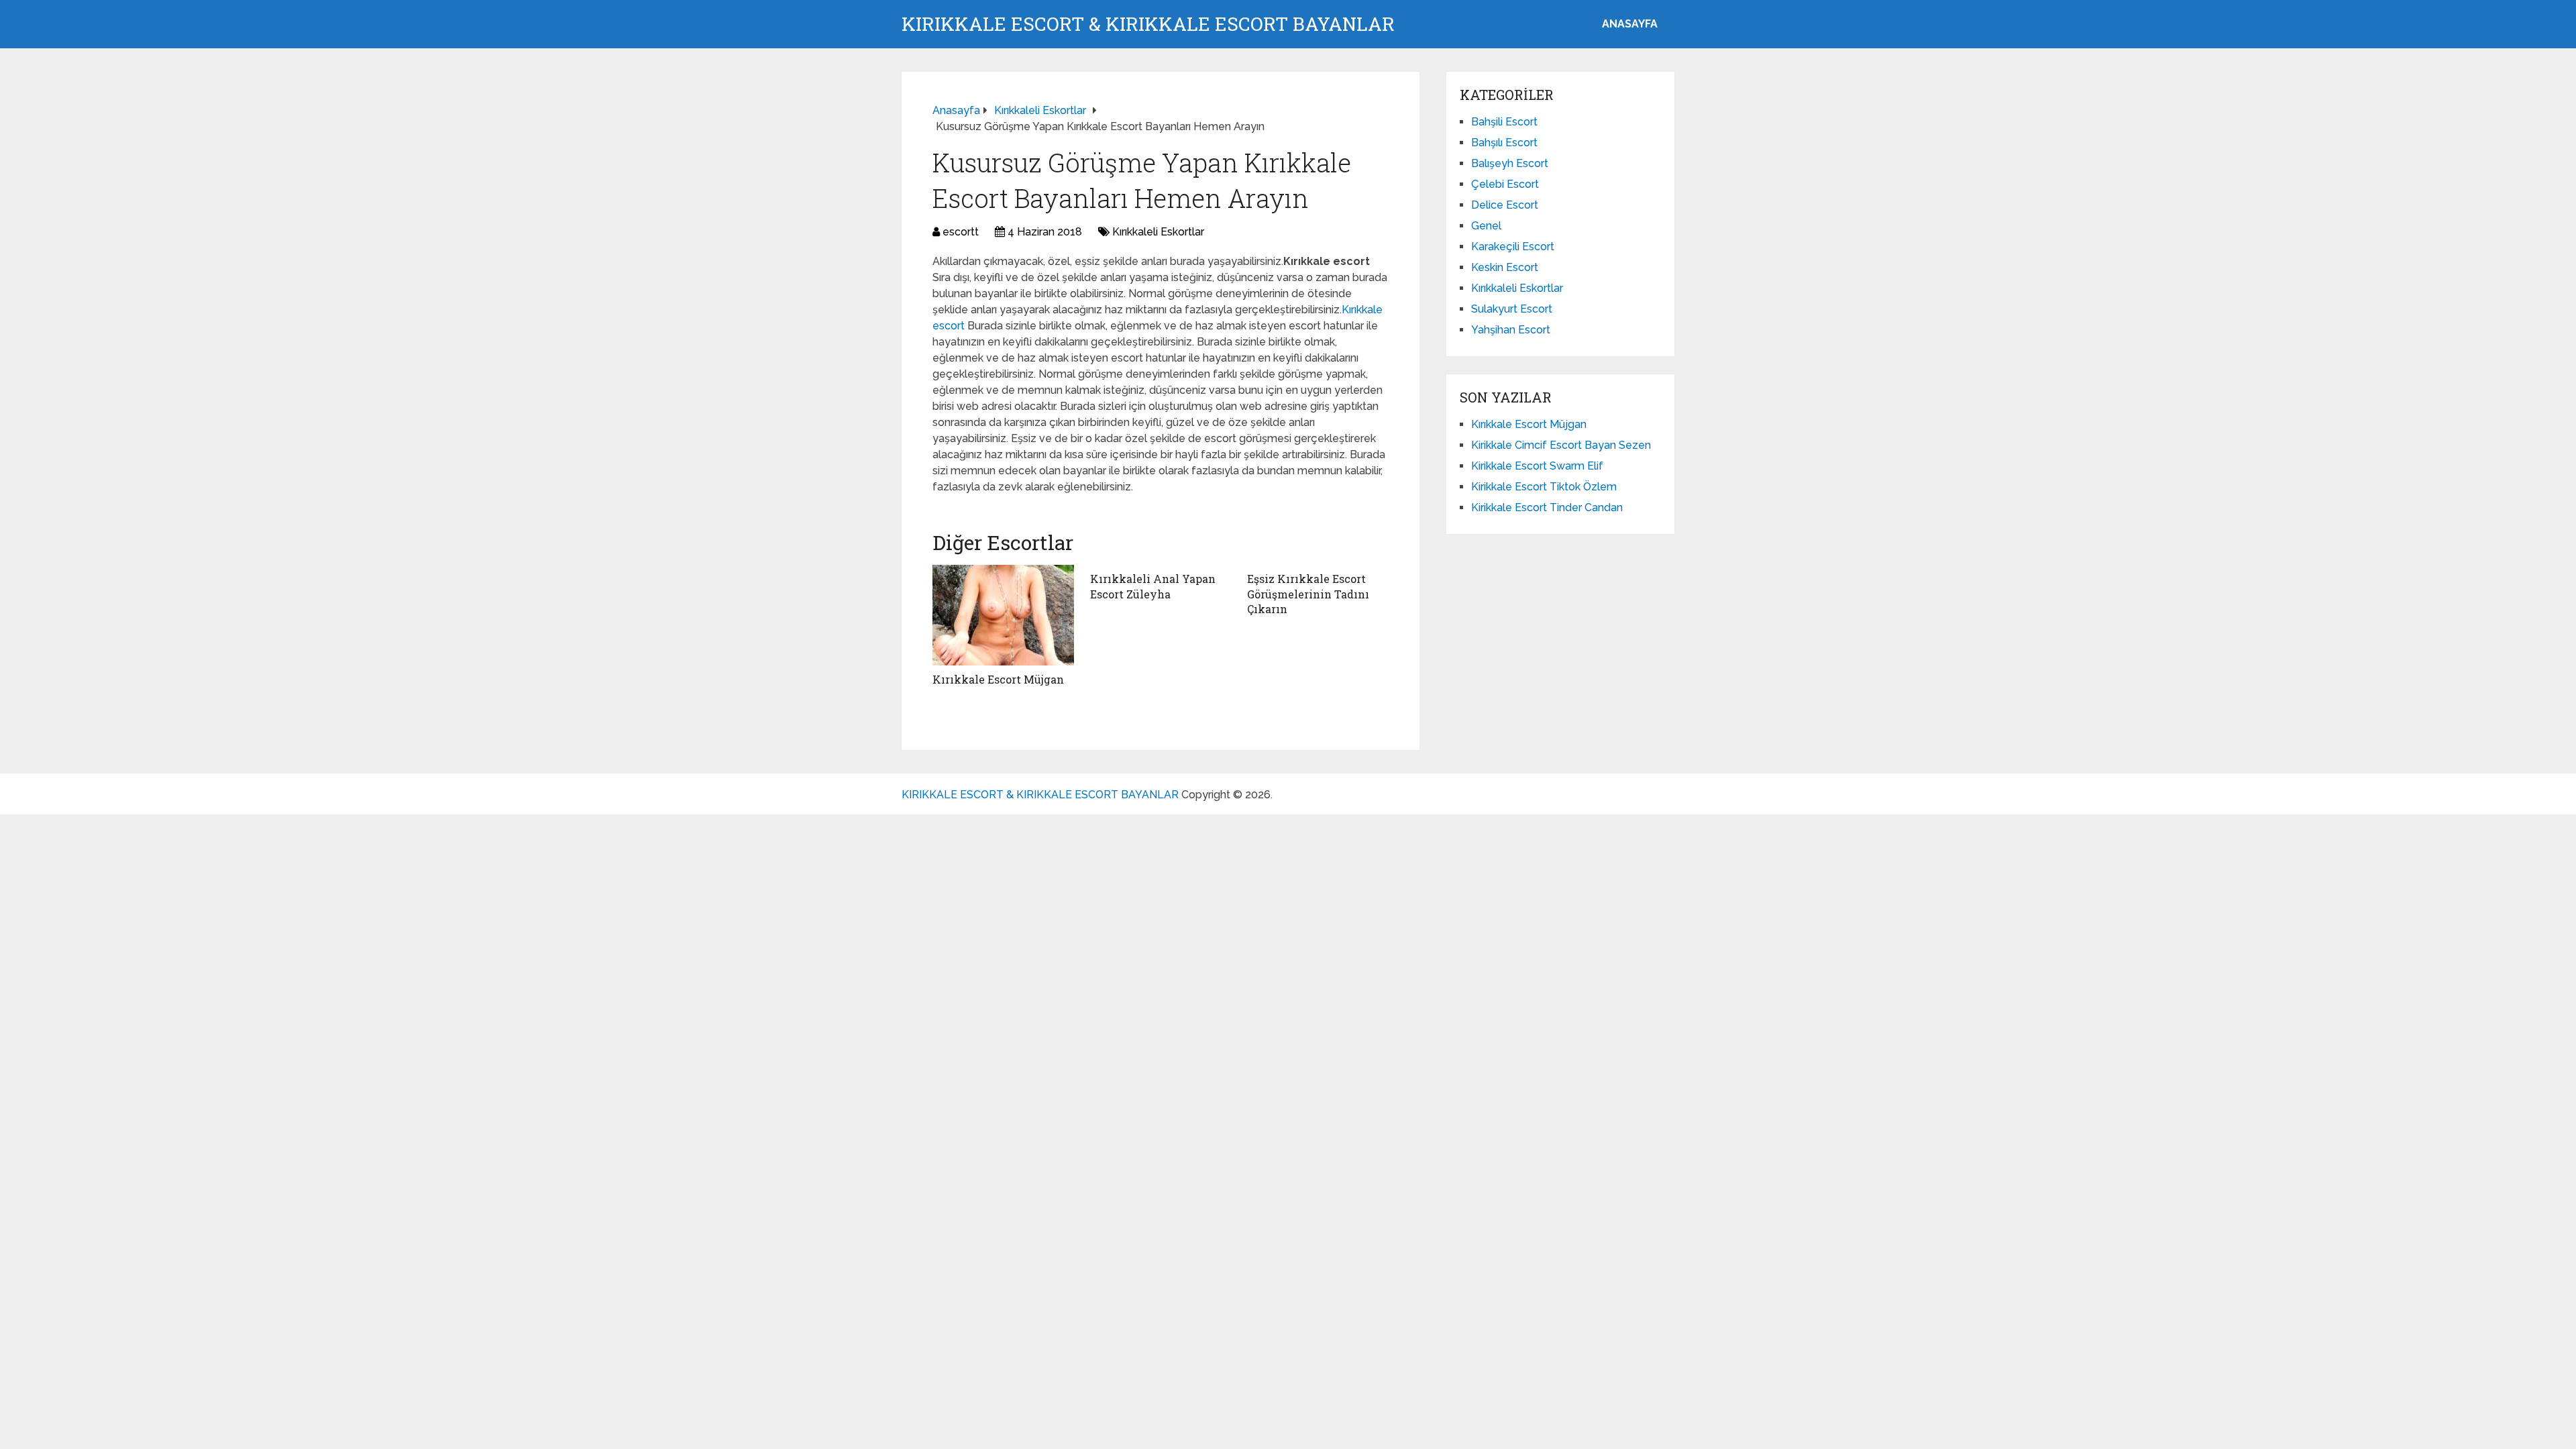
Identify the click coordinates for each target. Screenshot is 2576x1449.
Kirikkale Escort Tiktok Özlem (1544, 487)
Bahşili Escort (1504, 122)
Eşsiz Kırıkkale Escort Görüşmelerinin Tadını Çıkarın (1308, 594)
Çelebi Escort (1505, 184)
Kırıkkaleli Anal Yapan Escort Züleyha (1153, 586)
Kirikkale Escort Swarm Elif (1537, 466)
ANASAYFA (1630, 24)
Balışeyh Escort (1510, 163)
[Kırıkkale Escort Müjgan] (1003, 615)
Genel (1486, 226)
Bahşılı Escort (1504, 143)
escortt (961, 232)
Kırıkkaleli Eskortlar (1158, 232)
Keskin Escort (1505, 267)
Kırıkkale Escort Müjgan (998, 679)
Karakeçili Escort (1513, 247)
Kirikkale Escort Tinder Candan (1547, 507)
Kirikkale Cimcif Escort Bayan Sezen (1561, 445)
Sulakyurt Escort (1512, 309)
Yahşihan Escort (1511, 330)
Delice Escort (1505, 205)
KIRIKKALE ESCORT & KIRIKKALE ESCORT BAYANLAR (1148, 24)
